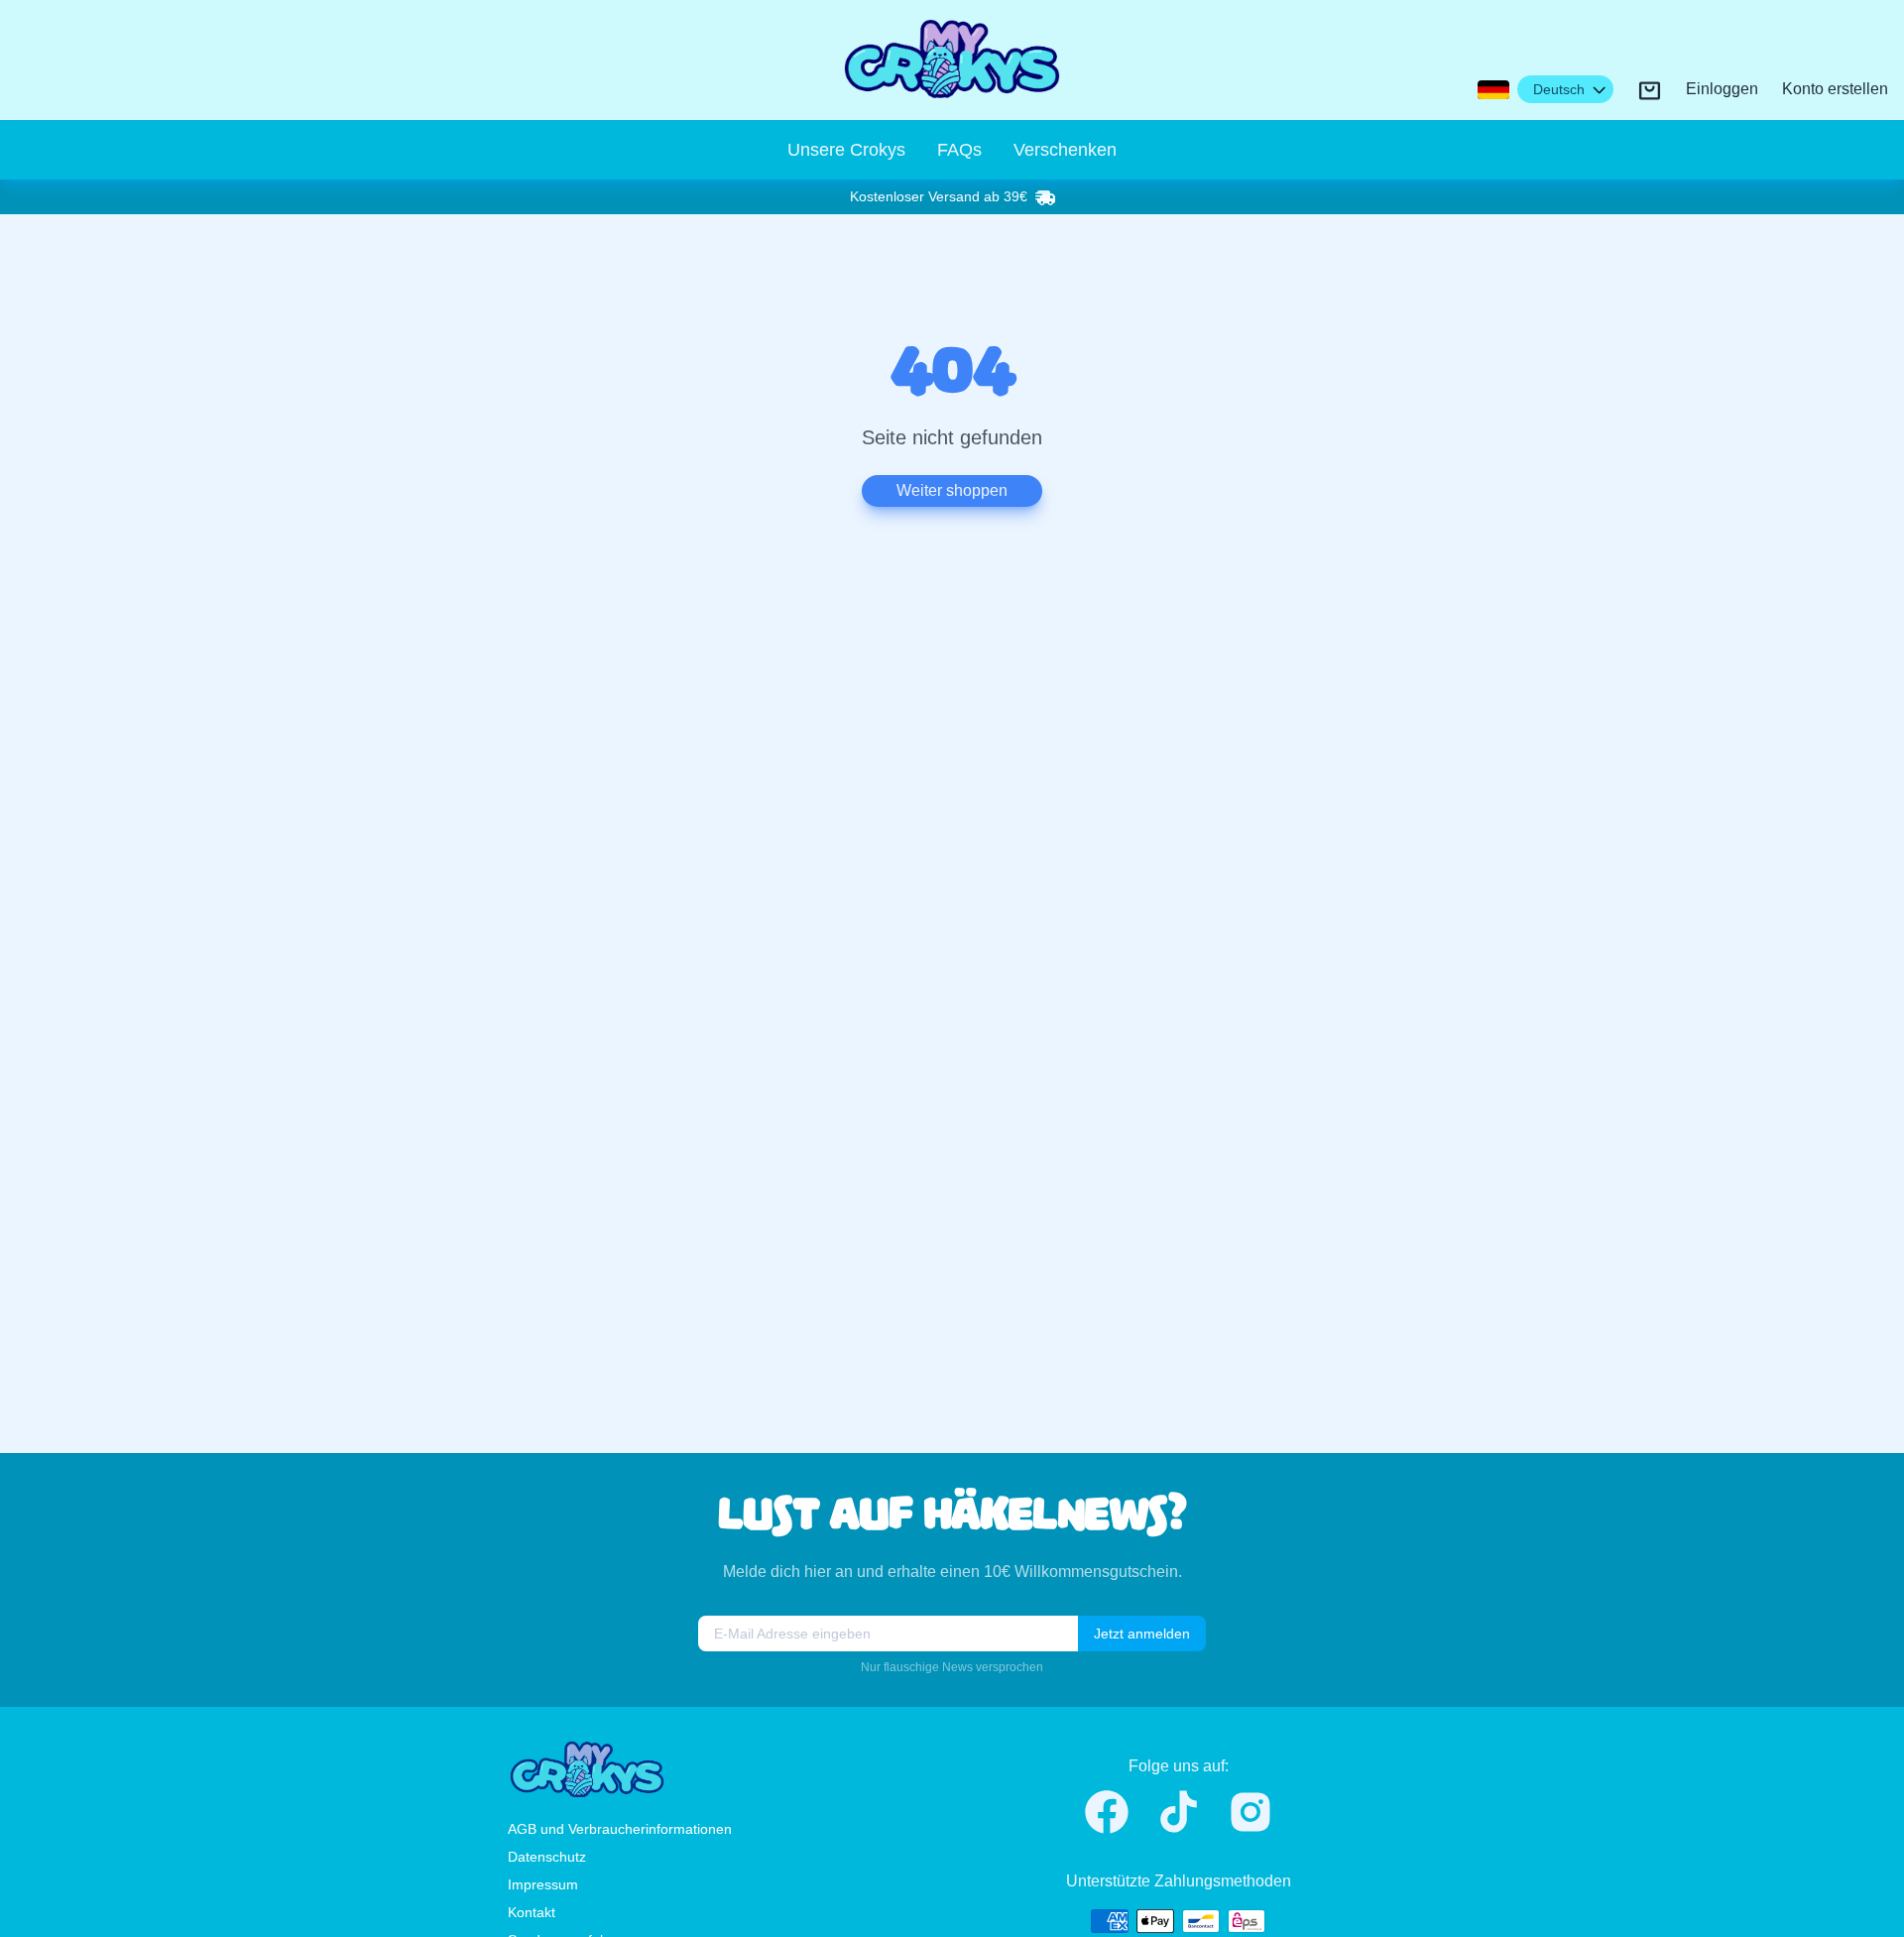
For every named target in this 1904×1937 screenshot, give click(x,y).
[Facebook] (1107, 1812)
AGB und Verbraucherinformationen (620, 1829)
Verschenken (1065, 150)
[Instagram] (1250, 1812)
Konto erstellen (1835, 90)
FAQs (959, 150)
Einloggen (1722, 90)
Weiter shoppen (952, 490)
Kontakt (532, 1912)
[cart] (1650, 91)
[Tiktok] (1179, 1812)
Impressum (543, 1884)
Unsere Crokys (846, 150)
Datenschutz (547, 1857)
